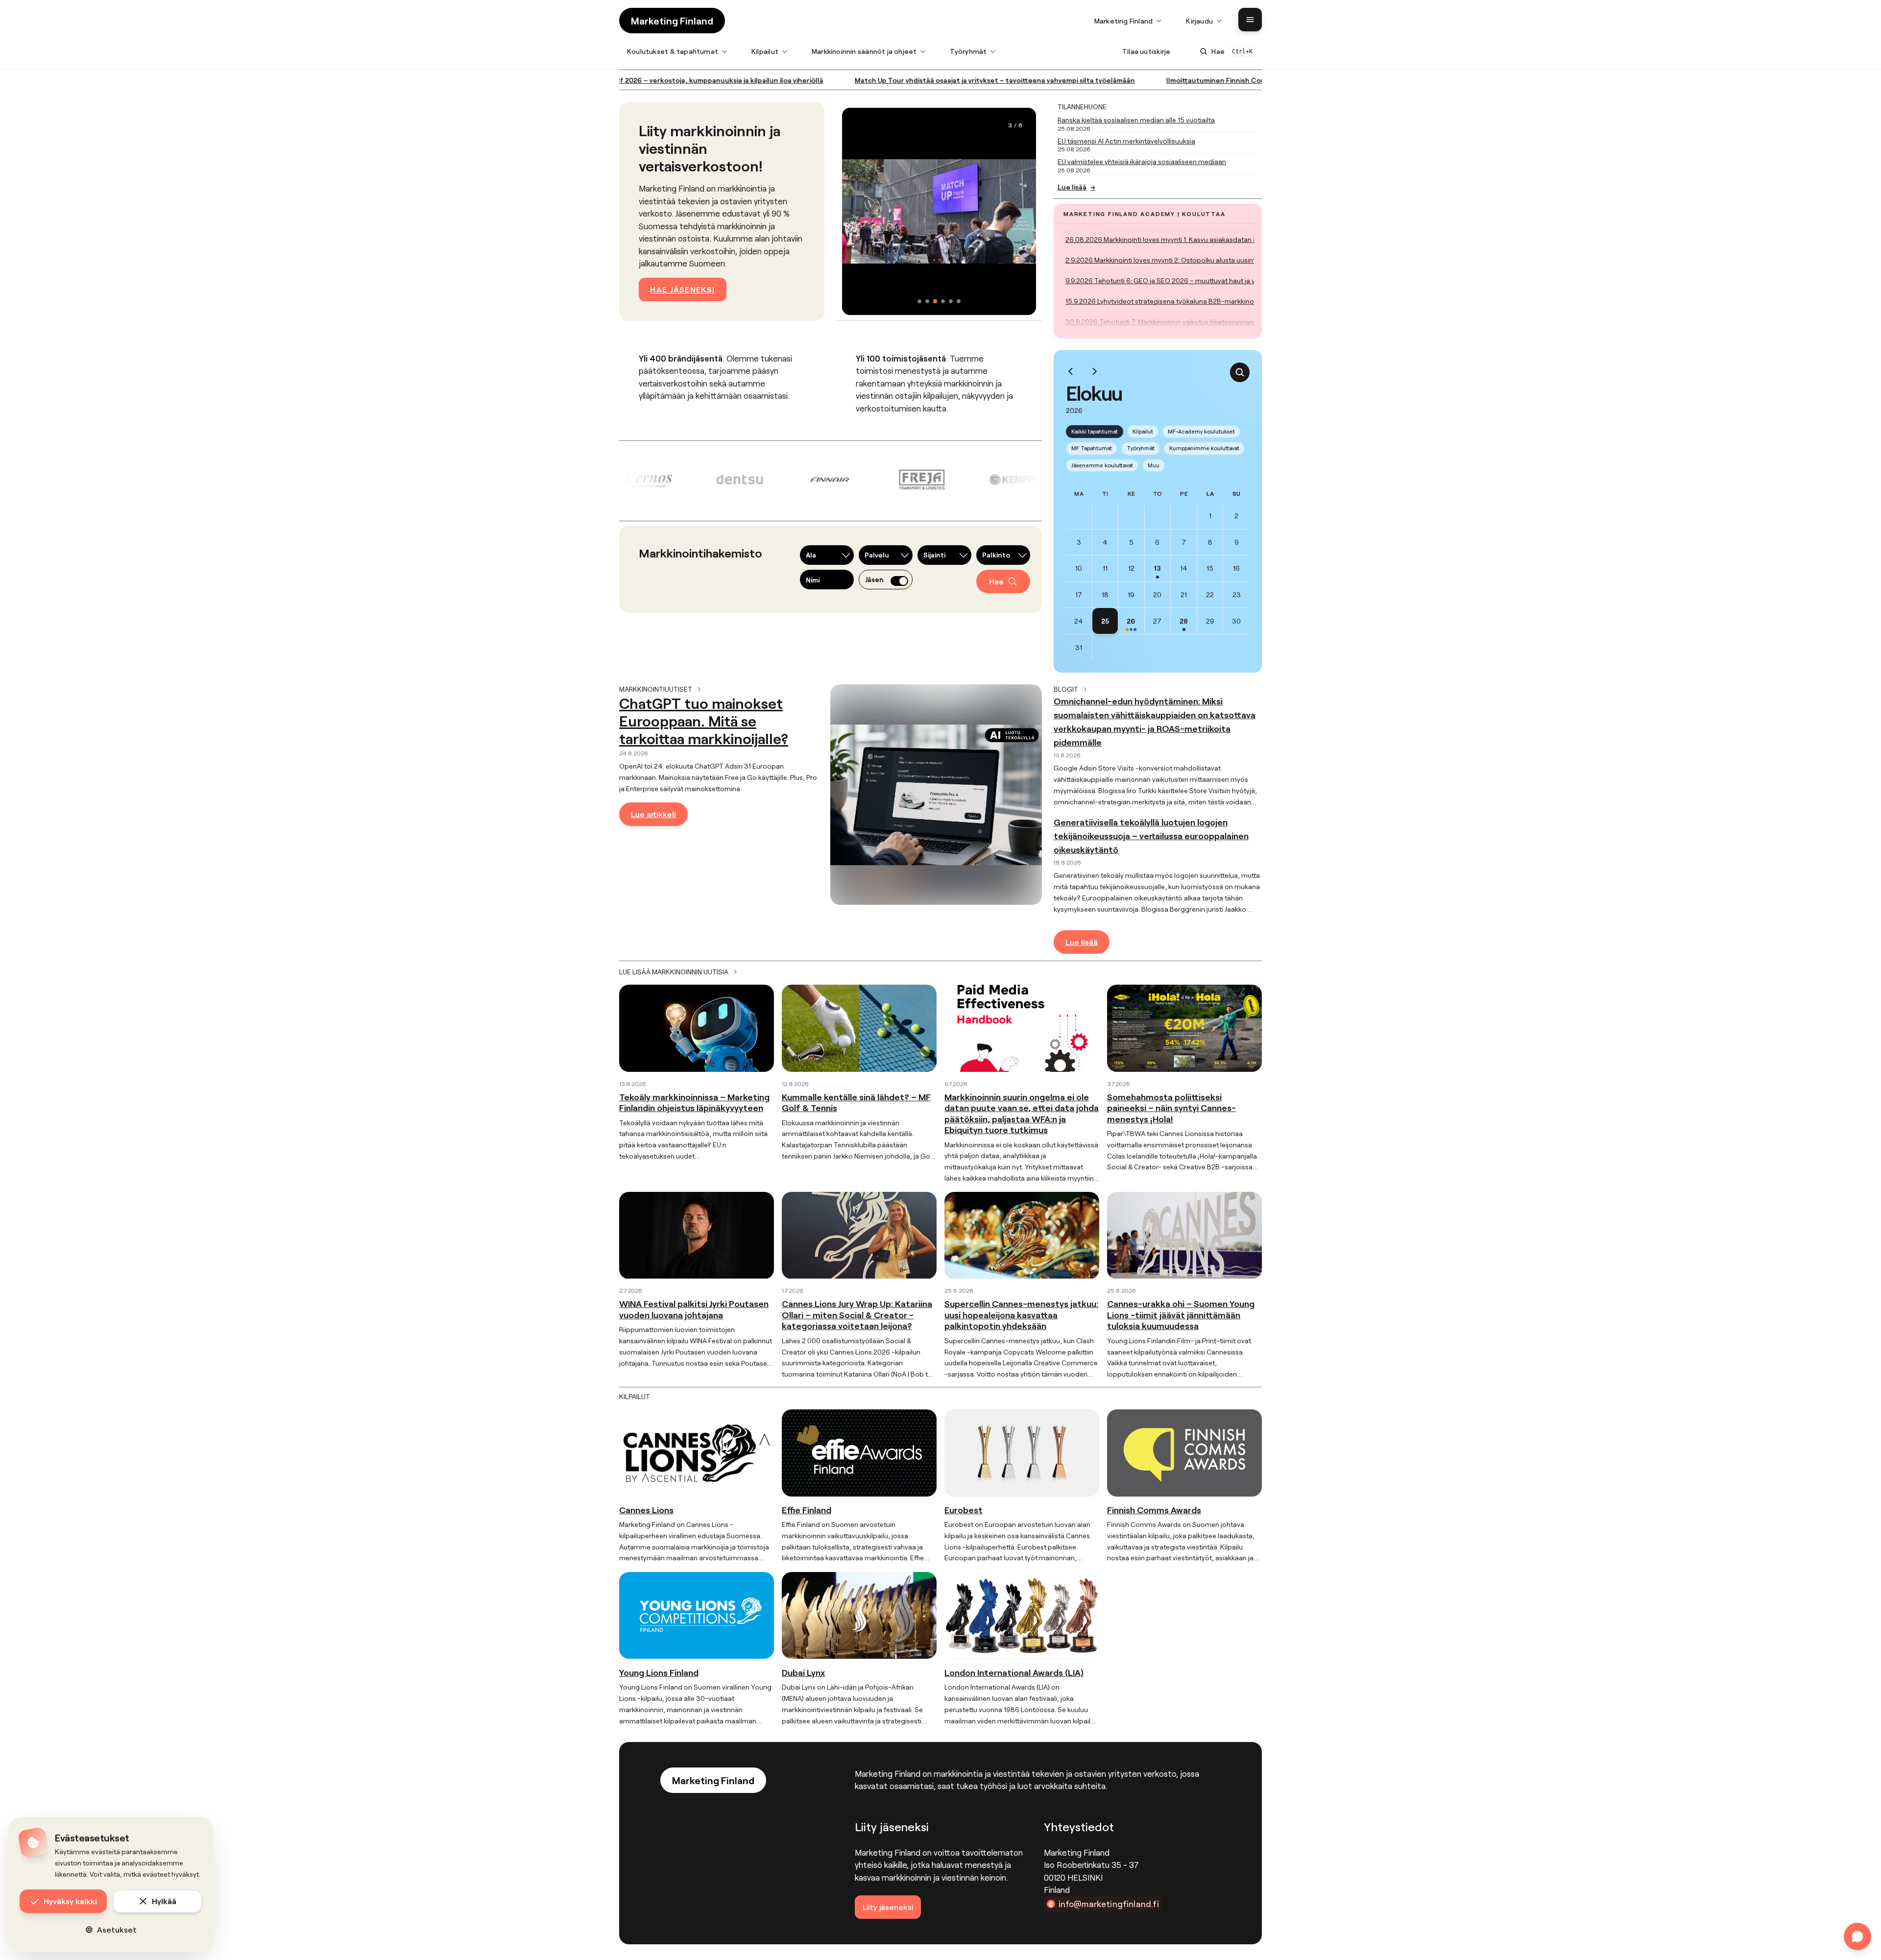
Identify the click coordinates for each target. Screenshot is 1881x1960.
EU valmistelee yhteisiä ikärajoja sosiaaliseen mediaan (1142, 161)
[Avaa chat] (1857, 1936)
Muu (1154, 465)
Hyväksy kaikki (70, 1901)
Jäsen (874, 580)
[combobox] (827, 555)
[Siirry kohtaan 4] (943, 301)
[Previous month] (1071, 371)
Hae (996, 581)
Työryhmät (1141, 448)
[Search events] (1240, 372)
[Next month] (1094, 371)
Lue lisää (1076, 187)
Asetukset (117, 1929)
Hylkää (164, 1901)
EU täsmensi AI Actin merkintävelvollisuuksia (1126, 141)
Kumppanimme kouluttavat (1204, 448)
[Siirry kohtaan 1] (919, 301)
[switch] (899, 581)
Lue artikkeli (653, 814)
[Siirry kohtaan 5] (951, 301)
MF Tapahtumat (1092, 448)
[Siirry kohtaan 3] (935, 301)
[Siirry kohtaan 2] (927, 301)
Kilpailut (1143, 431)
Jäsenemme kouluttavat (1102, 465)
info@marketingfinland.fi (1109, 1904)
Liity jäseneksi (888, 1907)
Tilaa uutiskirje (1146, 51)
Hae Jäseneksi (682, 289)
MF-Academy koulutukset (1201, 431)
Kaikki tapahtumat (1095, 431)
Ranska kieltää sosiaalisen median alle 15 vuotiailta (1136, 120)
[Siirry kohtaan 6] (959, 301)
